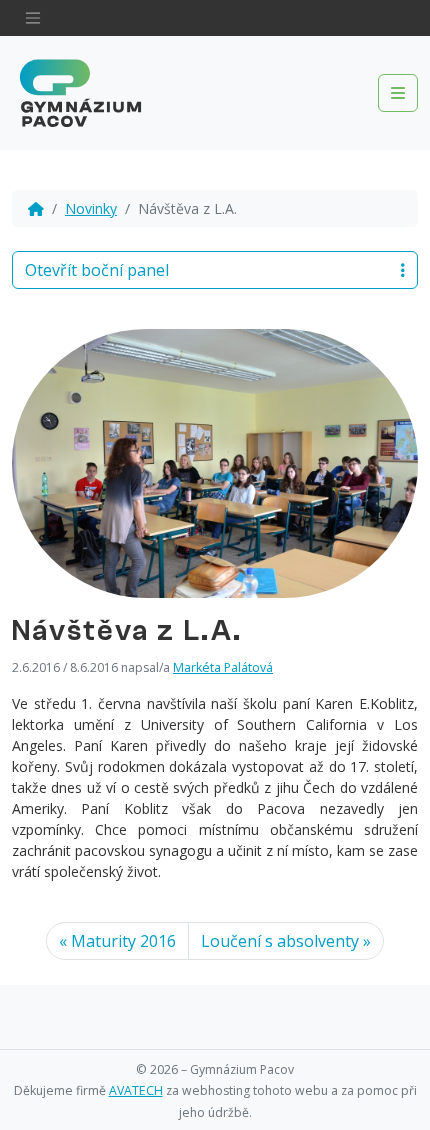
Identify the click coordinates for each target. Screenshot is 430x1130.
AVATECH (136, 1090)
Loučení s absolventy (280, 941)
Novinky (91, 208)
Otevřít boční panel (97, 270)
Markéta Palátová (223, 667)
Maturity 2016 (123, 941)
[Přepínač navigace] (33, 18)
